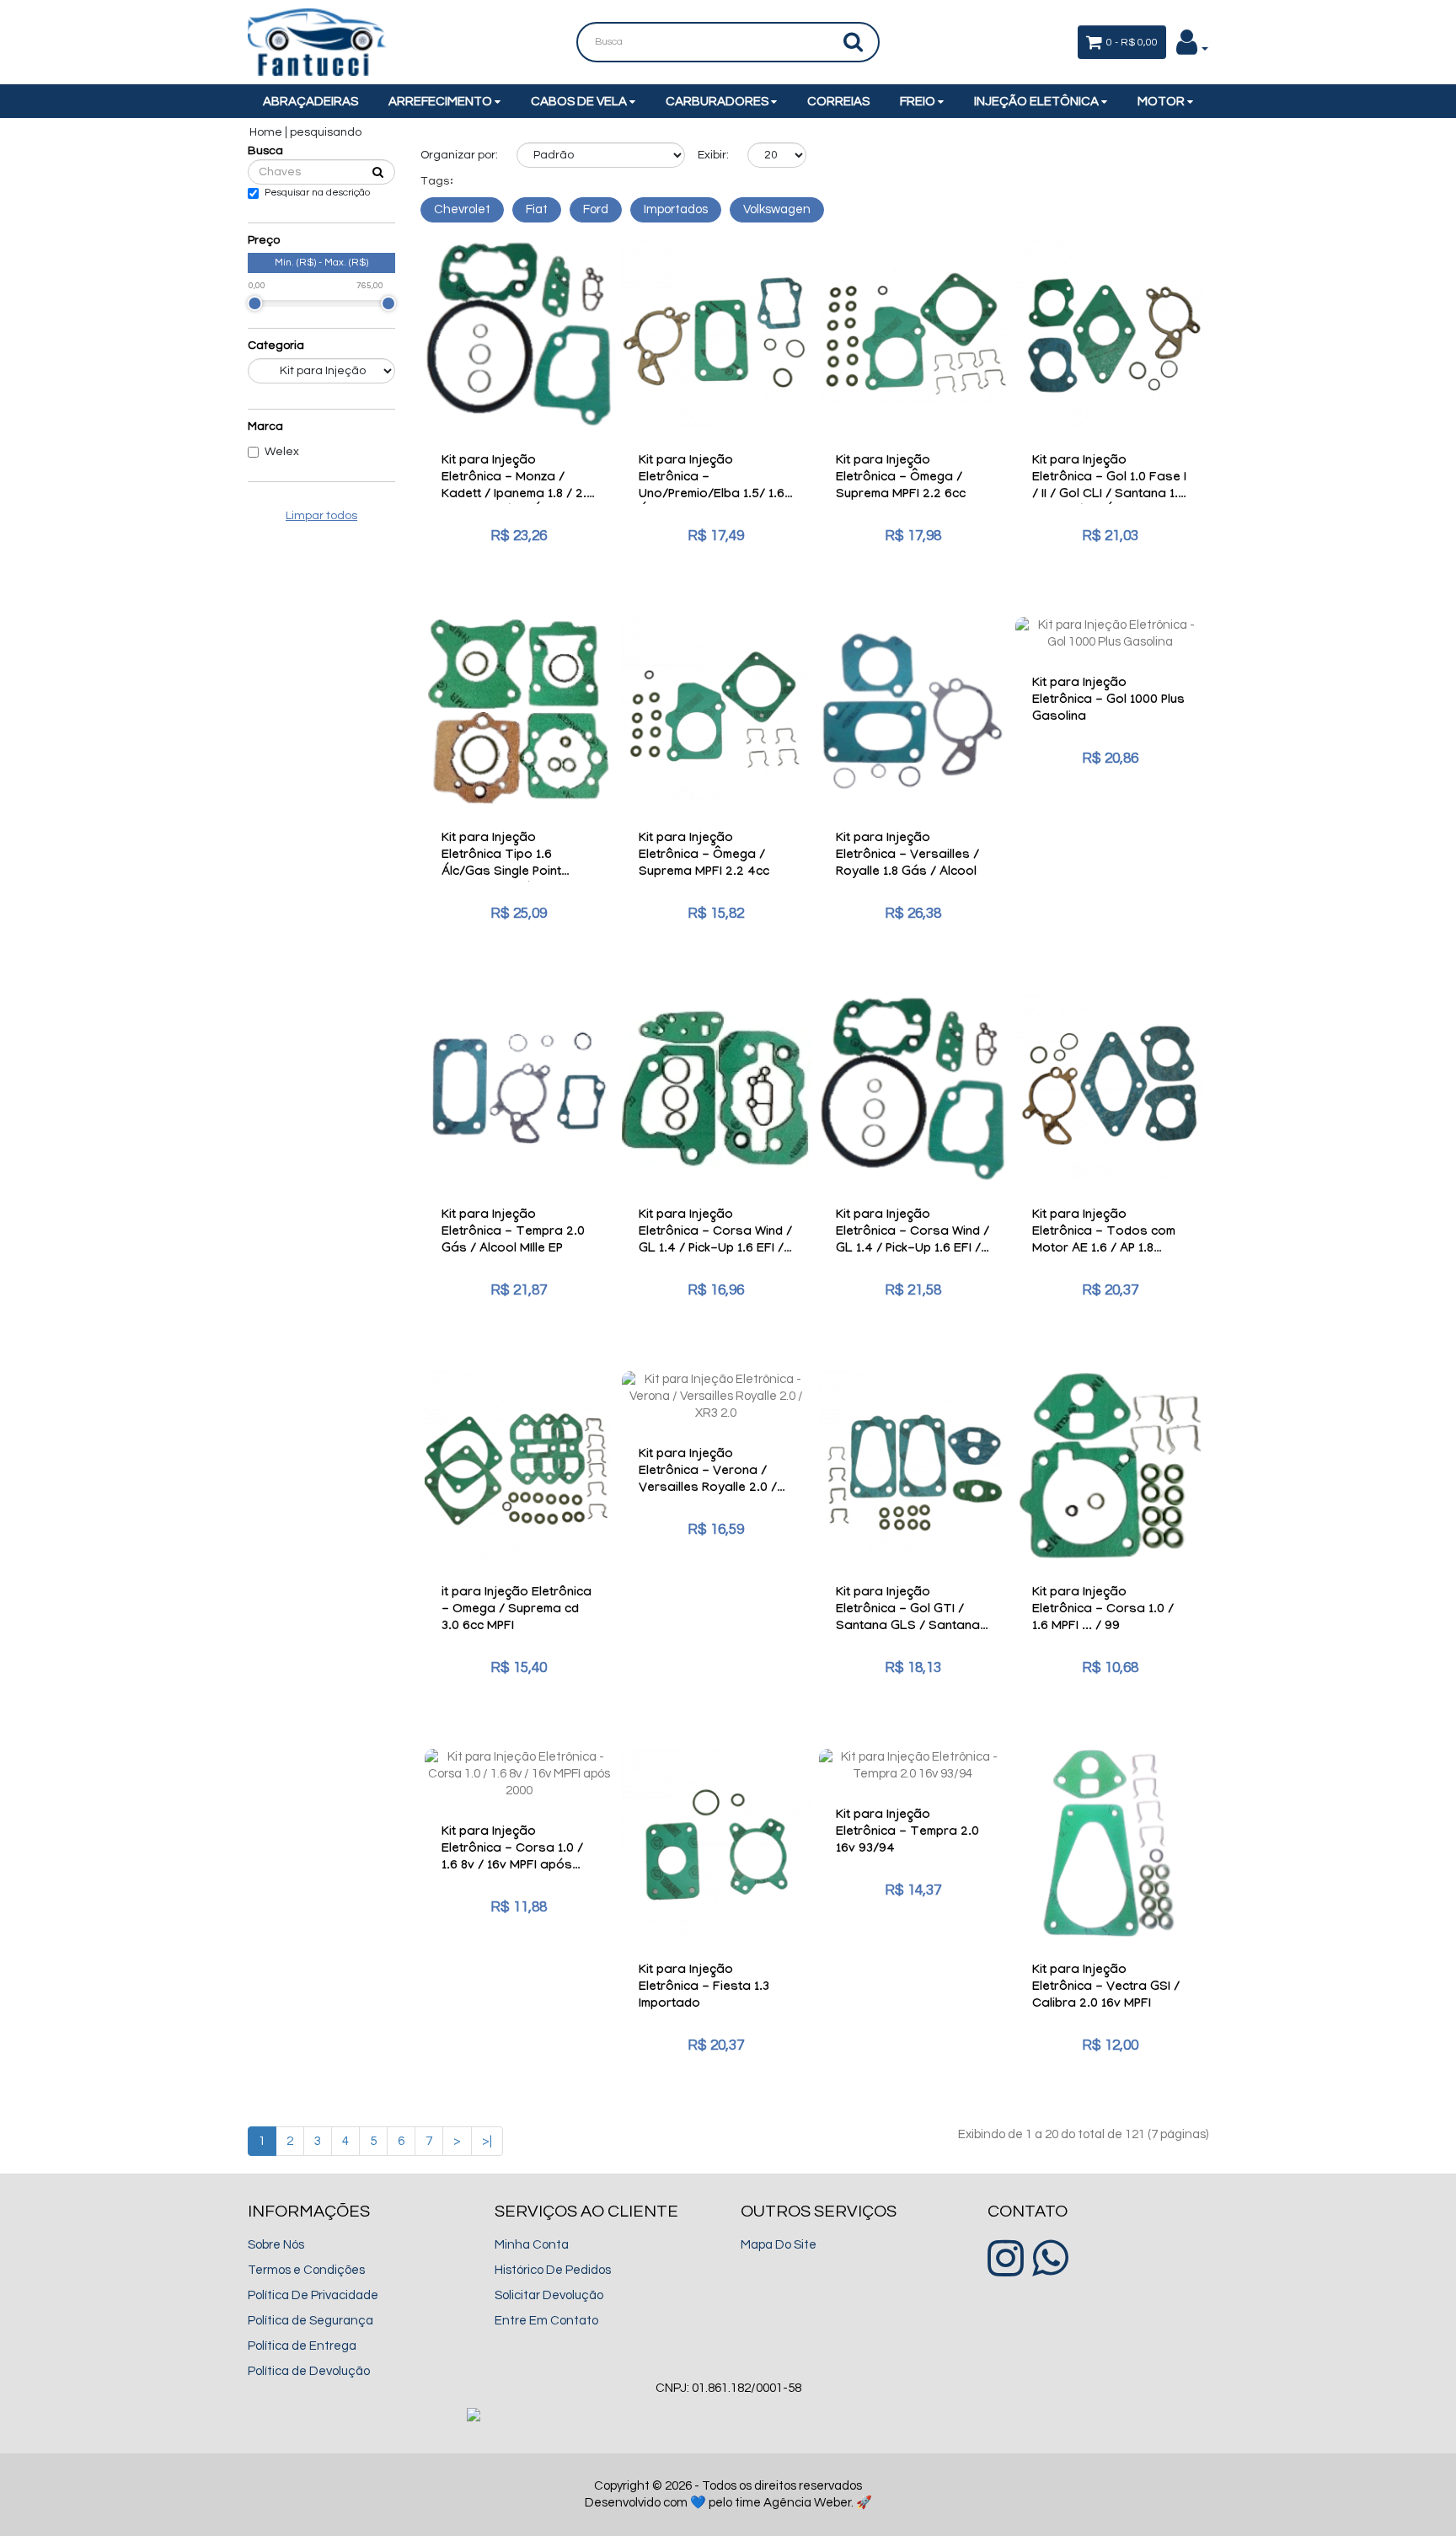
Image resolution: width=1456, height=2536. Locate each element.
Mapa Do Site (779, 2245)
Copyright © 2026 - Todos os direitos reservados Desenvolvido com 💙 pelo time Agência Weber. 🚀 (728, 2494)
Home (266, 132)
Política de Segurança (310, 2321)
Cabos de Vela (580, 102)
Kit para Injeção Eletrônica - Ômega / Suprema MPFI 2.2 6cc (901, 479)
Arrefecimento (442, 102)
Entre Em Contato (546, 2321)
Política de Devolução (309, 2371)
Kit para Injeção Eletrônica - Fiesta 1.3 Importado (704, 1988)
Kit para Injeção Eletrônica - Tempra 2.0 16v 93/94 (907, 1833)
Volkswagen (777, 209)
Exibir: (713, 155)
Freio (919, 102)
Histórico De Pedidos (553, 2270)
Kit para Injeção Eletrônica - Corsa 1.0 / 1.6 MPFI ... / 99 (1103, 1611)
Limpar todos (321, 516)
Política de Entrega (302, 2346)
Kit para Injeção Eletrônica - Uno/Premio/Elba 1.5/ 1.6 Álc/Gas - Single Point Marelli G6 (712, 496)
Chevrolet (462, 209)
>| (487, 2141)
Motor (1162, 102)
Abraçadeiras (310, 102)
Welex (282, 452)
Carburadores (718, 102)
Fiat (537, 209)
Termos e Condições (306, 2270)
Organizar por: (459, 155)
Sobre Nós (276, 2245)
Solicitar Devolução (549, 2295)
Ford (596, 209)
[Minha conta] (1192, 48)
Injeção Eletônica (1038, 102)
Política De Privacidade (313, 2295)
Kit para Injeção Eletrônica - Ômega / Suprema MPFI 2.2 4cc (704, 856)
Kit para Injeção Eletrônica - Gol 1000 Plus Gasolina (1108, 701)
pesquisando (326, 132)
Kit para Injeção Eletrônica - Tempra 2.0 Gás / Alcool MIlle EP (513, 1233)
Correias (838, 102)
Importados (676, 209)
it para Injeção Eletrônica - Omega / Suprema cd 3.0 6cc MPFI (517, 1611)
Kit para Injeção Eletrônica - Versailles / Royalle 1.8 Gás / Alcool (907, 856)
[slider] (254, 303)
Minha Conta (532, 2245)
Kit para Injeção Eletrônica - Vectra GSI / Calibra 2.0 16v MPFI (1106, 1988)
